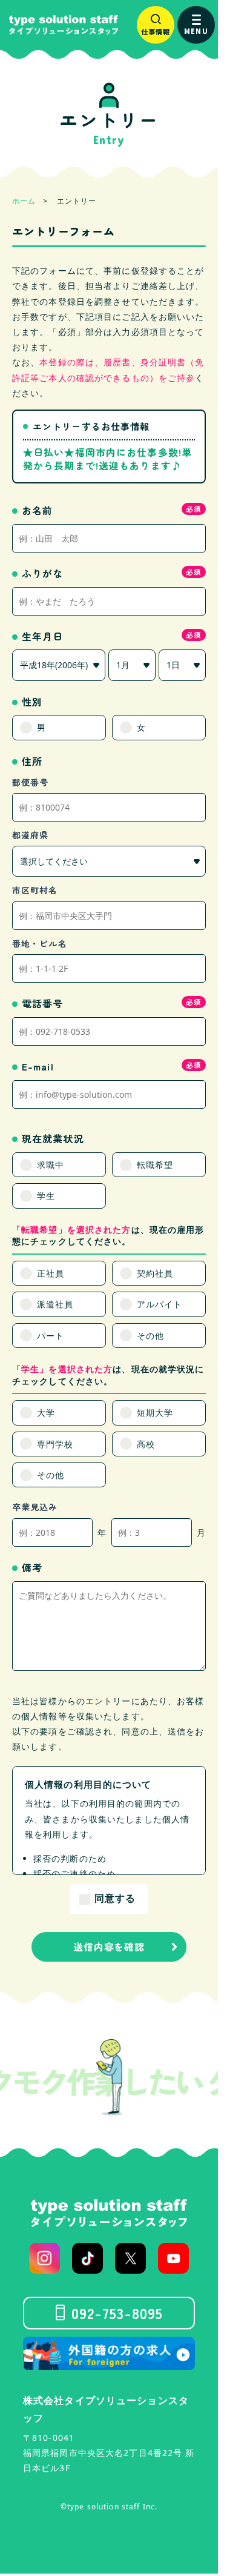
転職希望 (155, 1165)
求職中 (51, 1165)
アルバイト (160, 1304)
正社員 (51, 1273)
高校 (146, 1444)
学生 (46, 1196)
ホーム (24, 201)
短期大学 (155, 1412)
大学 (46, 1412)
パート (51, 1336)
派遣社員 (55, 1304)
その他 (150, 1336)
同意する (115, 1898)
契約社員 (155, 1273)
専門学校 (55, 1444)
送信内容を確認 (109, 1947)
